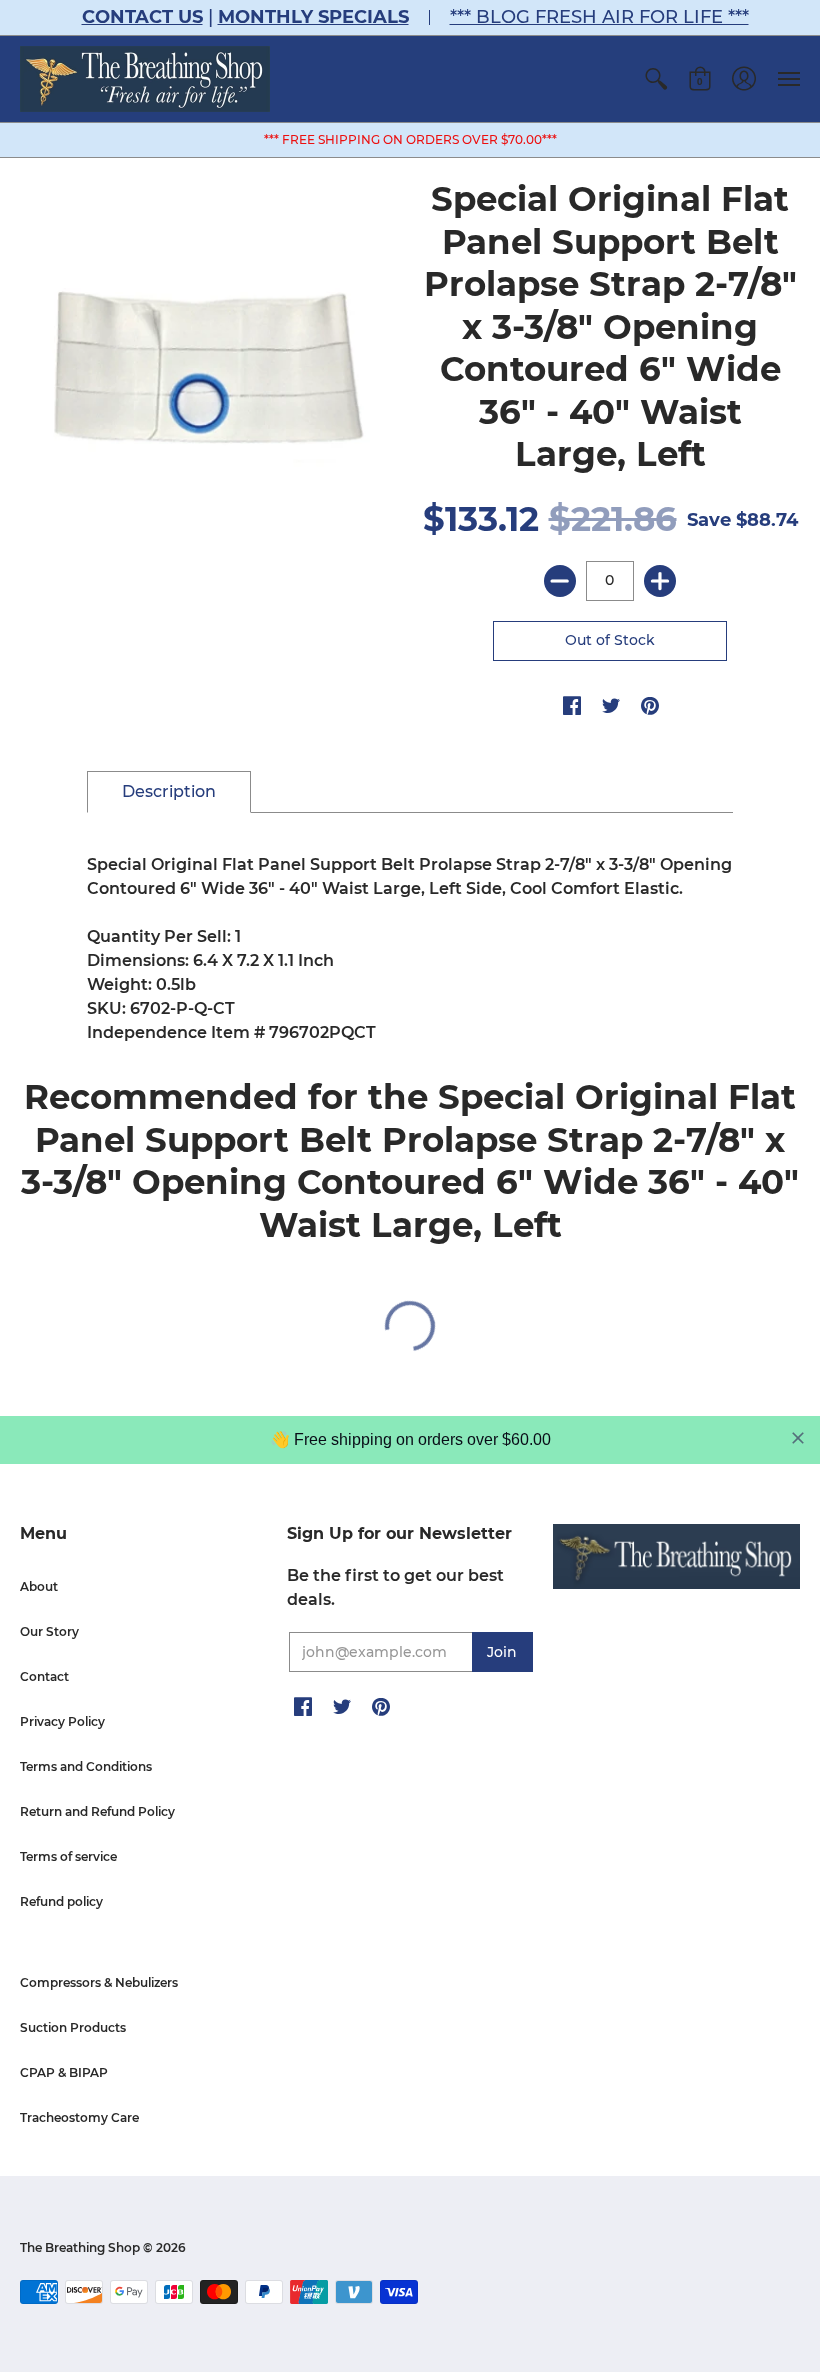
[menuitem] (656, 79)
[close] (798, 1438)
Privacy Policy (62, 1721)
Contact (44, 1676)
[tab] (169, 792)
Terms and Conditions (86, 1766)
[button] (656, 79)
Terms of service (68, 1856)
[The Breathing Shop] (145, 79)
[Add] (660, 581)
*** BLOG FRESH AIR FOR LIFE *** (599, 17)
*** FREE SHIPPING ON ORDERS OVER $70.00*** (410, 139)
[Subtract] (560, 581)
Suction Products (73, 2027)
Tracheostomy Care (79, 2117)
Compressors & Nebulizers (99, 1982)
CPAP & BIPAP (64, 2072)
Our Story (49, 1631)
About (39, 1586)
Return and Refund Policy (97, 1811)
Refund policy (61, 1901)
